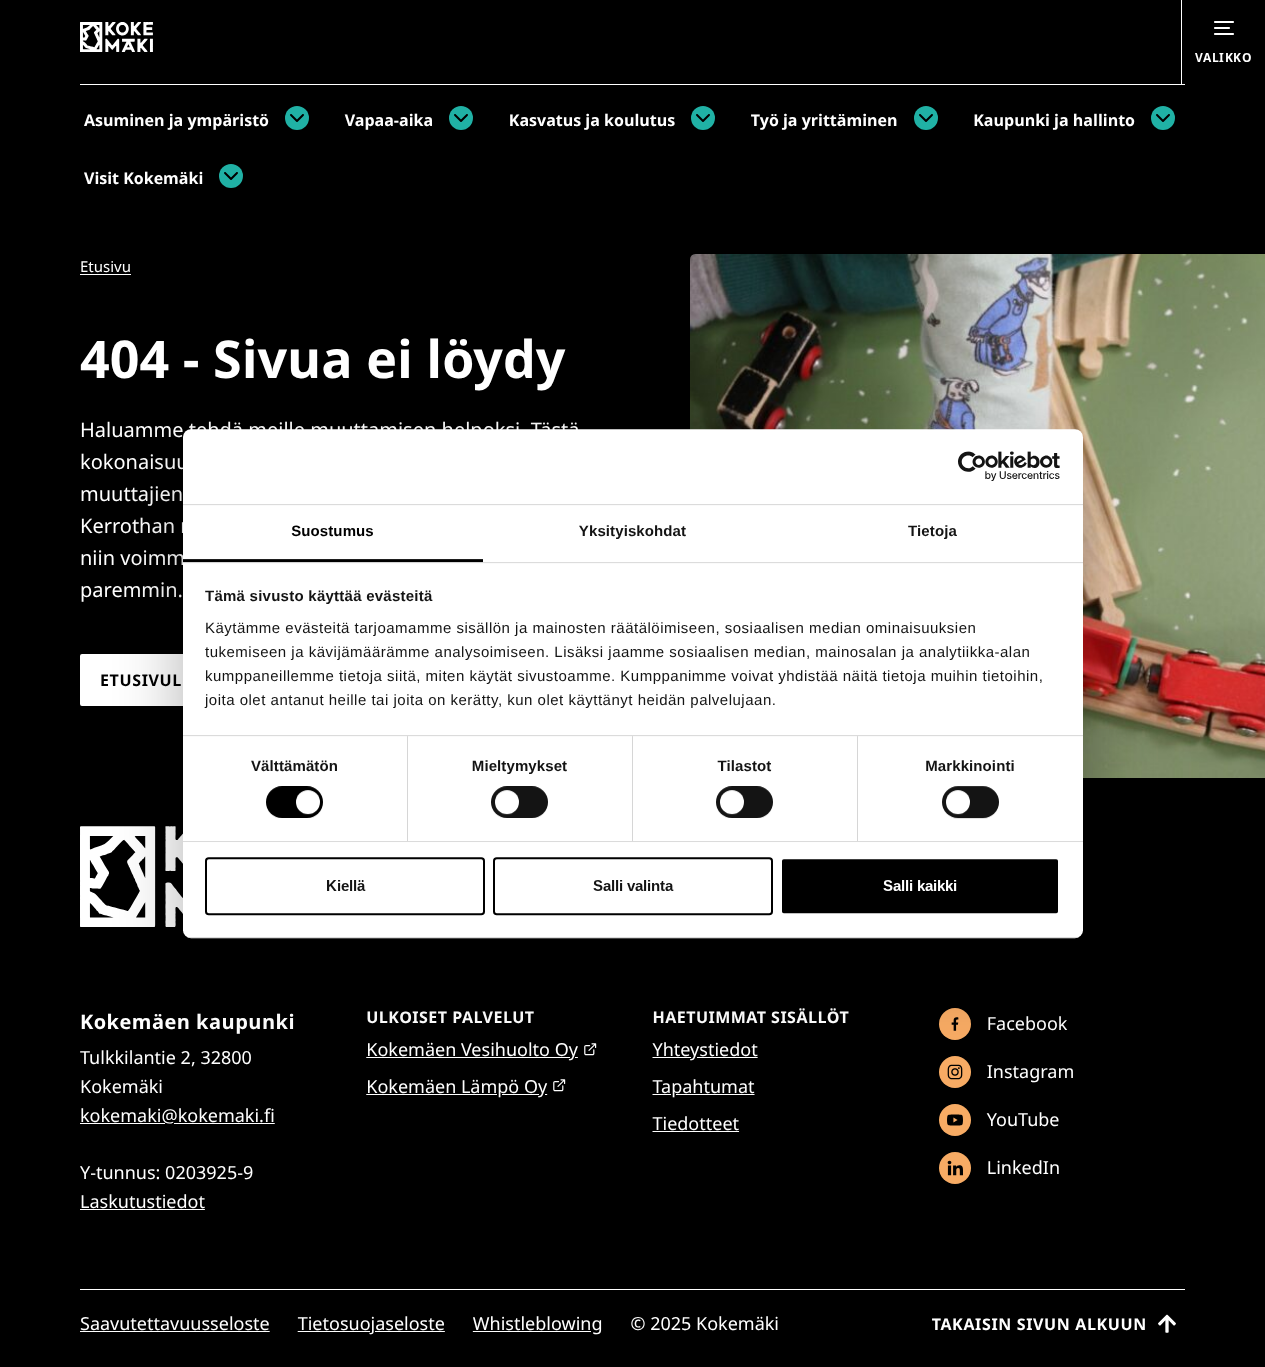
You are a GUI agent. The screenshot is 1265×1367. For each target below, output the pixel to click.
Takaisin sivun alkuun (1039, 1324)
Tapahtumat (704, 1087)
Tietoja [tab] (932, 531)
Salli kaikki (920, 885)
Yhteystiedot (705, 1050)
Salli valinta (633, 885)
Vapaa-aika (389, 120)
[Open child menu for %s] (292, 120)
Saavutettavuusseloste (175, 1324)
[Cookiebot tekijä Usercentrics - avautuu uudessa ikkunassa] (972, 466)
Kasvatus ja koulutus (592, 120)
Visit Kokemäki (143, 178)
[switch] (519, 802)
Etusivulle (150, 680)
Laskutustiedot (142, 1202)
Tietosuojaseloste (371, 1324)
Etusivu (105, 267)
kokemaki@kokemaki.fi (177, 1116)
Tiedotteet (696, 1124)
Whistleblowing (538, 1324)
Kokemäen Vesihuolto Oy (472, 1050)
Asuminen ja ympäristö (176, 120)
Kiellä (345, 885)
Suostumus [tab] (332, 531)
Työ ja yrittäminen (824, 120)
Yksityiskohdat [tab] (632, 531)
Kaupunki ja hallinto (1054, 120)
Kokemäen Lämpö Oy (456, 1087)
